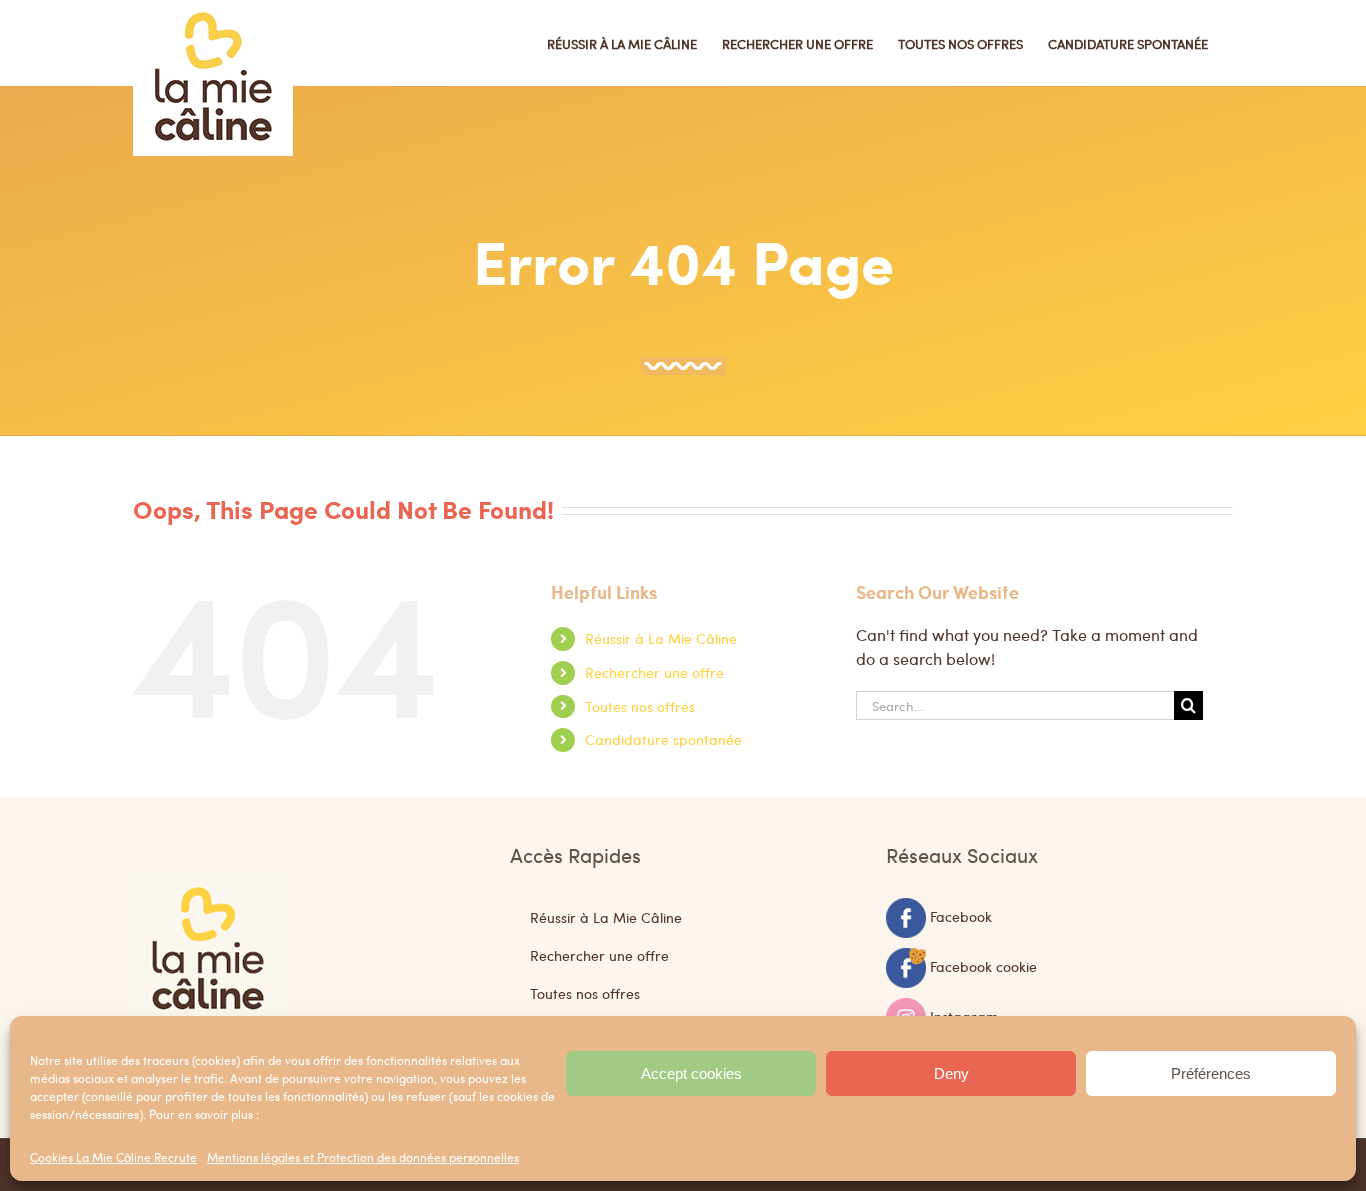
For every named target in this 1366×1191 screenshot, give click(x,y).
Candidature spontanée (663, 739)
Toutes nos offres (640, 706)
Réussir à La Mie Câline (661, 638)
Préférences (1211, 1073)
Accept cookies (691, 1073)
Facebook (961, 915)
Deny (951, 1073)
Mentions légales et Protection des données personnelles (363, 1157)
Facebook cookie (983, 965)
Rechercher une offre (654, 672)
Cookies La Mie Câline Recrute (113, 1157)
